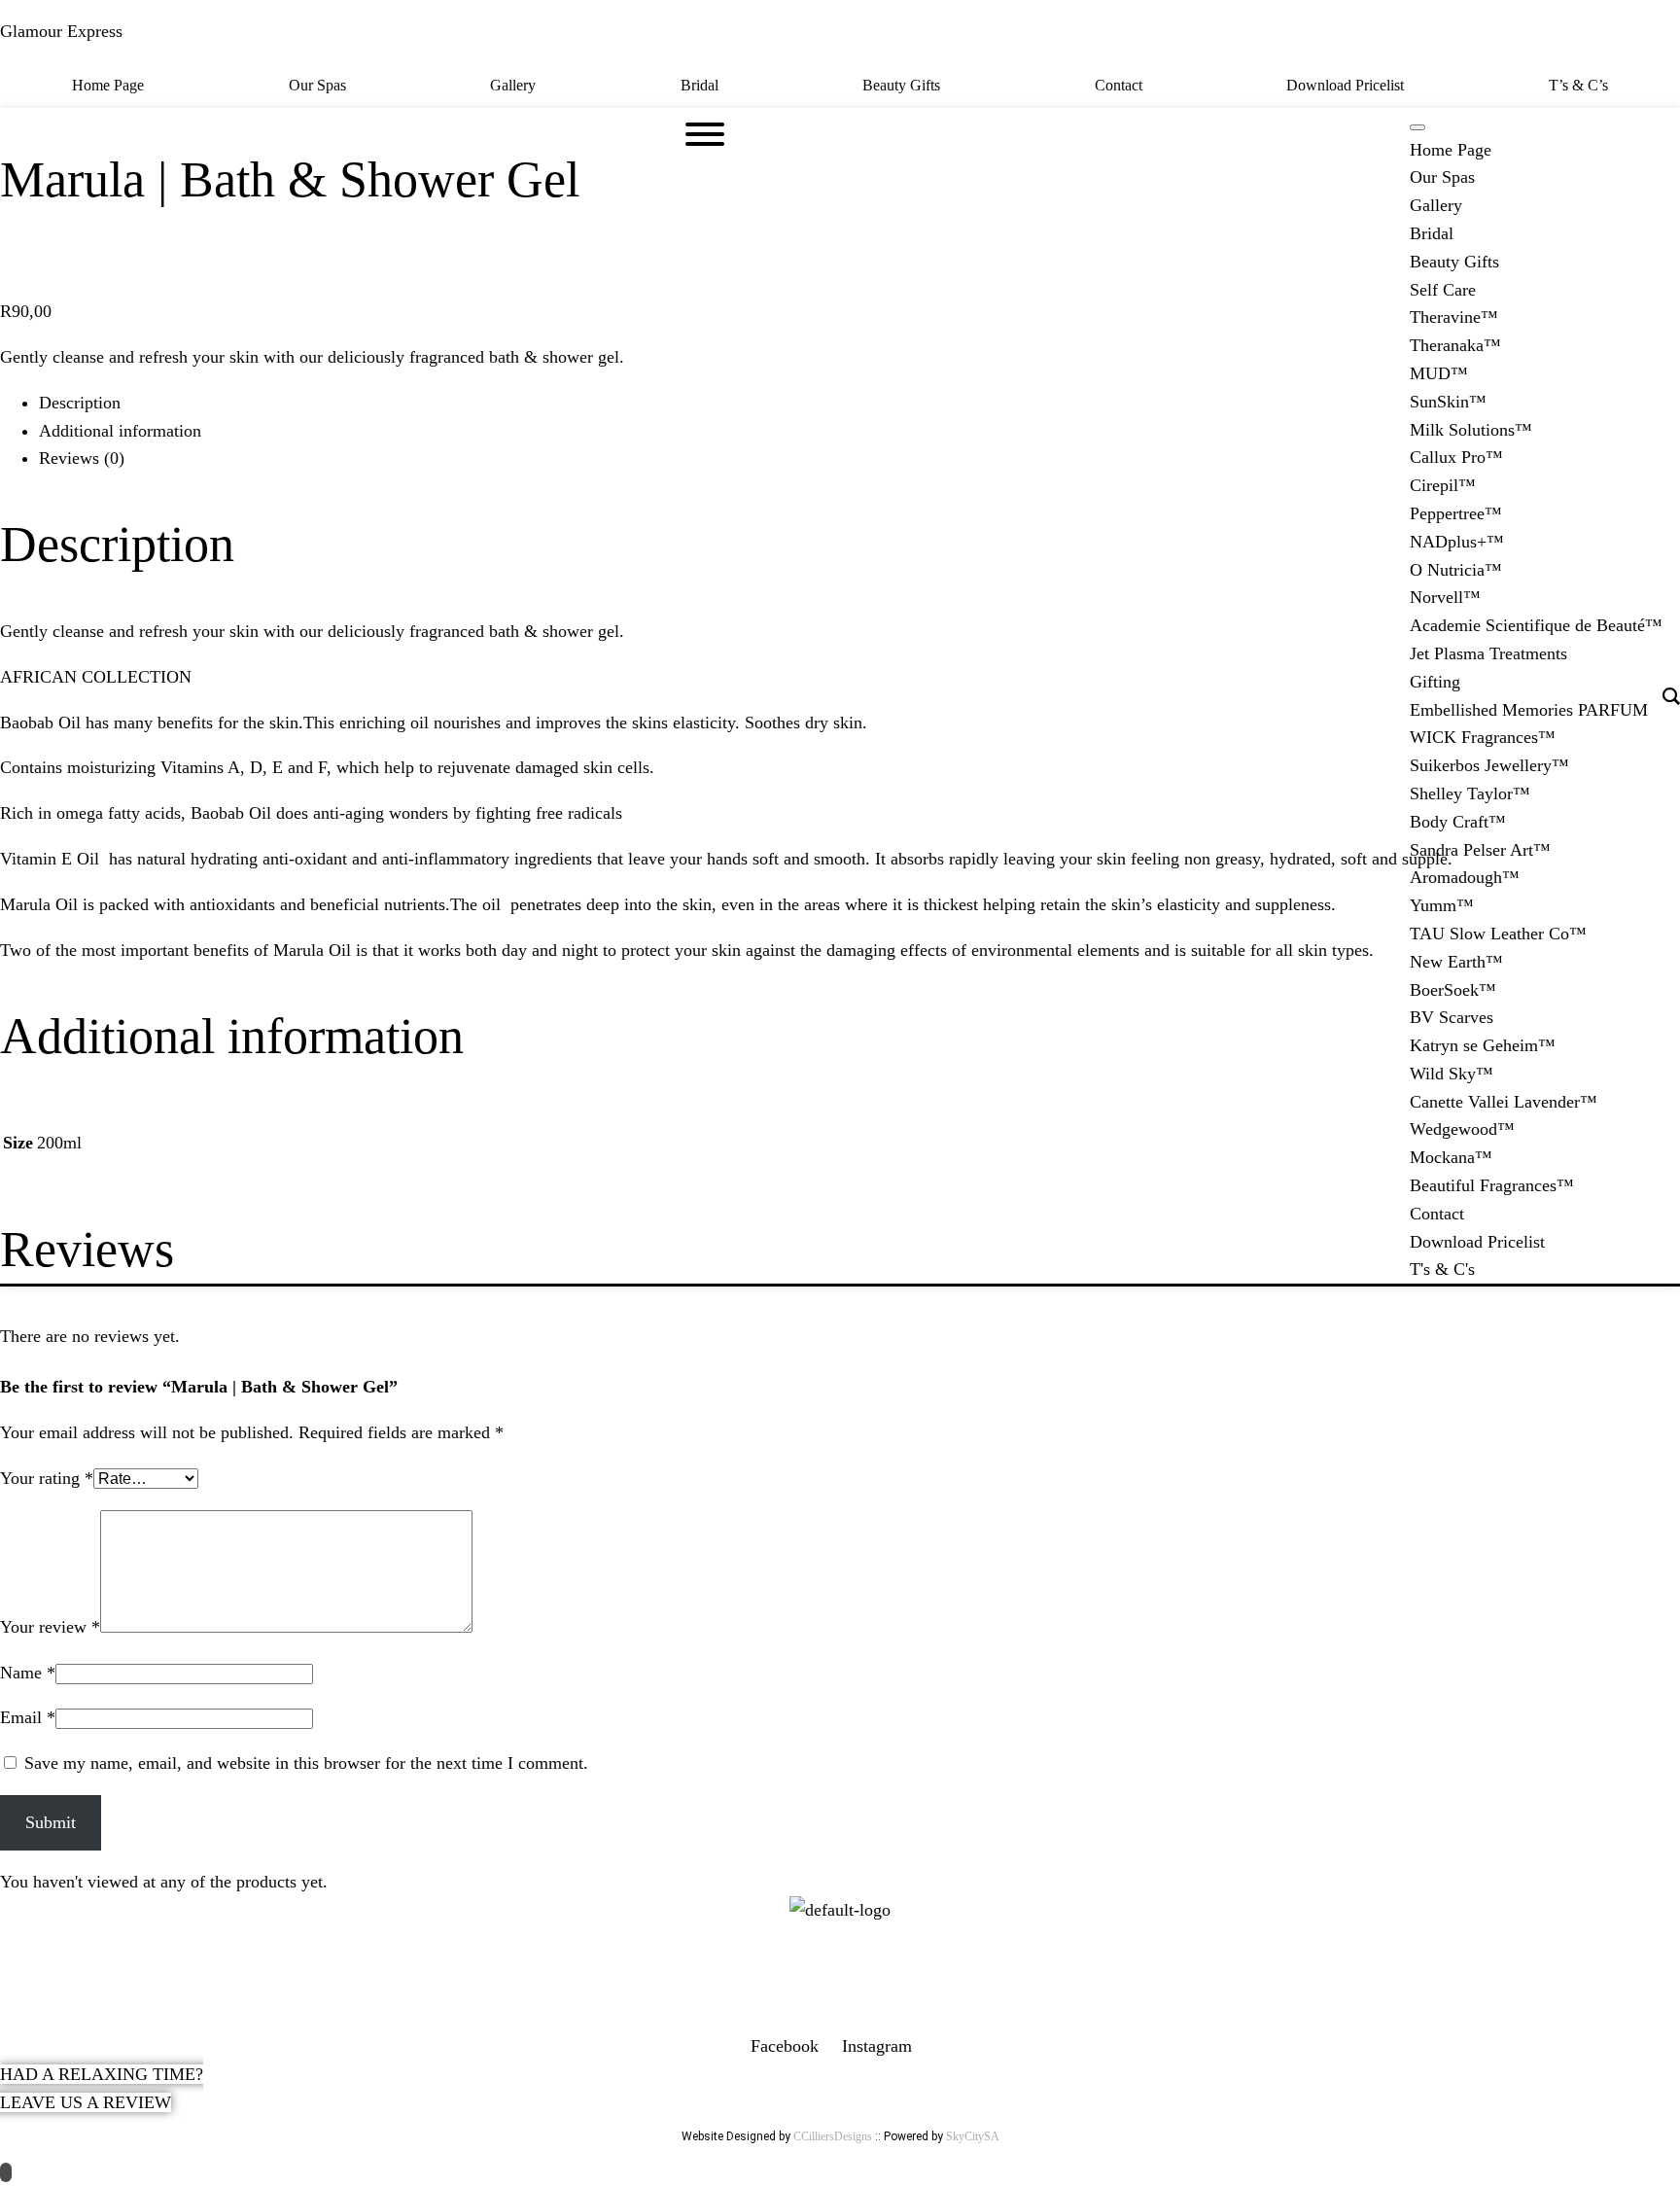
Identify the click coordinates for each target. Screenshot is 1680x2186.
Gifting (1435, 682)
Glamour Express (61, 31)
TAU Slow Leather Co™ (1498, 934)
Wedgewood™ (1462, 1129)
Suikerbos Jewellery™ (1489, 765)
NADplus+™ (1457, 542)
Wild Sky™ (1452, 1074)
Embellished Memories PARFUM (1529, 710)
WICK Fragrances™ (1483, 737)
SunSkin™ (1448, 402)
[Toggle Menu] (1417, 127)
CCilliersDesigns (833, 2136)
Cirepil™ (1443, 485)
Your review (50, 1627)
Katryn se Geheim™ (1483, 1045)
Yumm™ (1442, 905)
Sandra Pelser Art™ (1480, 850)
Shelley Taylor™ (1470, 793)
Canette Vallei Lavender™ (1504, 1102)
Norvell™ (1445, 597)
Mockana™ (1451, 1157)
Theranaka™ (1455, 345)
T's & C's (1442, 1269)
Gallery (513, 85)
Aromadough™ (1465, 877)
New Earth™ (1456, 962)
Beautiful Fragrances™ (1492, 1185)
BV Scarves (1452, 1017)
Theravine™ (1454, 317)
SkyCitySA (973, 2136)
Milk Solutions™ (1471, 430)
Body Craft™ (1458, 822)
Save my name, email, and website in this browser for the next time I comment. (306, 1763)
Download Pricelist (1345, 85)
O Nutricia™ (1456, 570)
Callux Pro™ (1456, 457)
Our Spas (317, 85)
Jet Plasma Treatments (1488, 653)
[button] (907, 86)
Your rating (47, 1478)
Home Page (108, 85)
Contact (1119, 85)
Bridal (700, 85)
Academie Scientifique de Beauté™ (1536, 625)
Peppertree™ (1456, 513)
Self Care (1443, 290)
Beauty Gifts (901, 85)
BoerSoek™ (1453, 990)
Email (28, 1717)
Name (28, 1673)
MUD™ (1439, 373)
